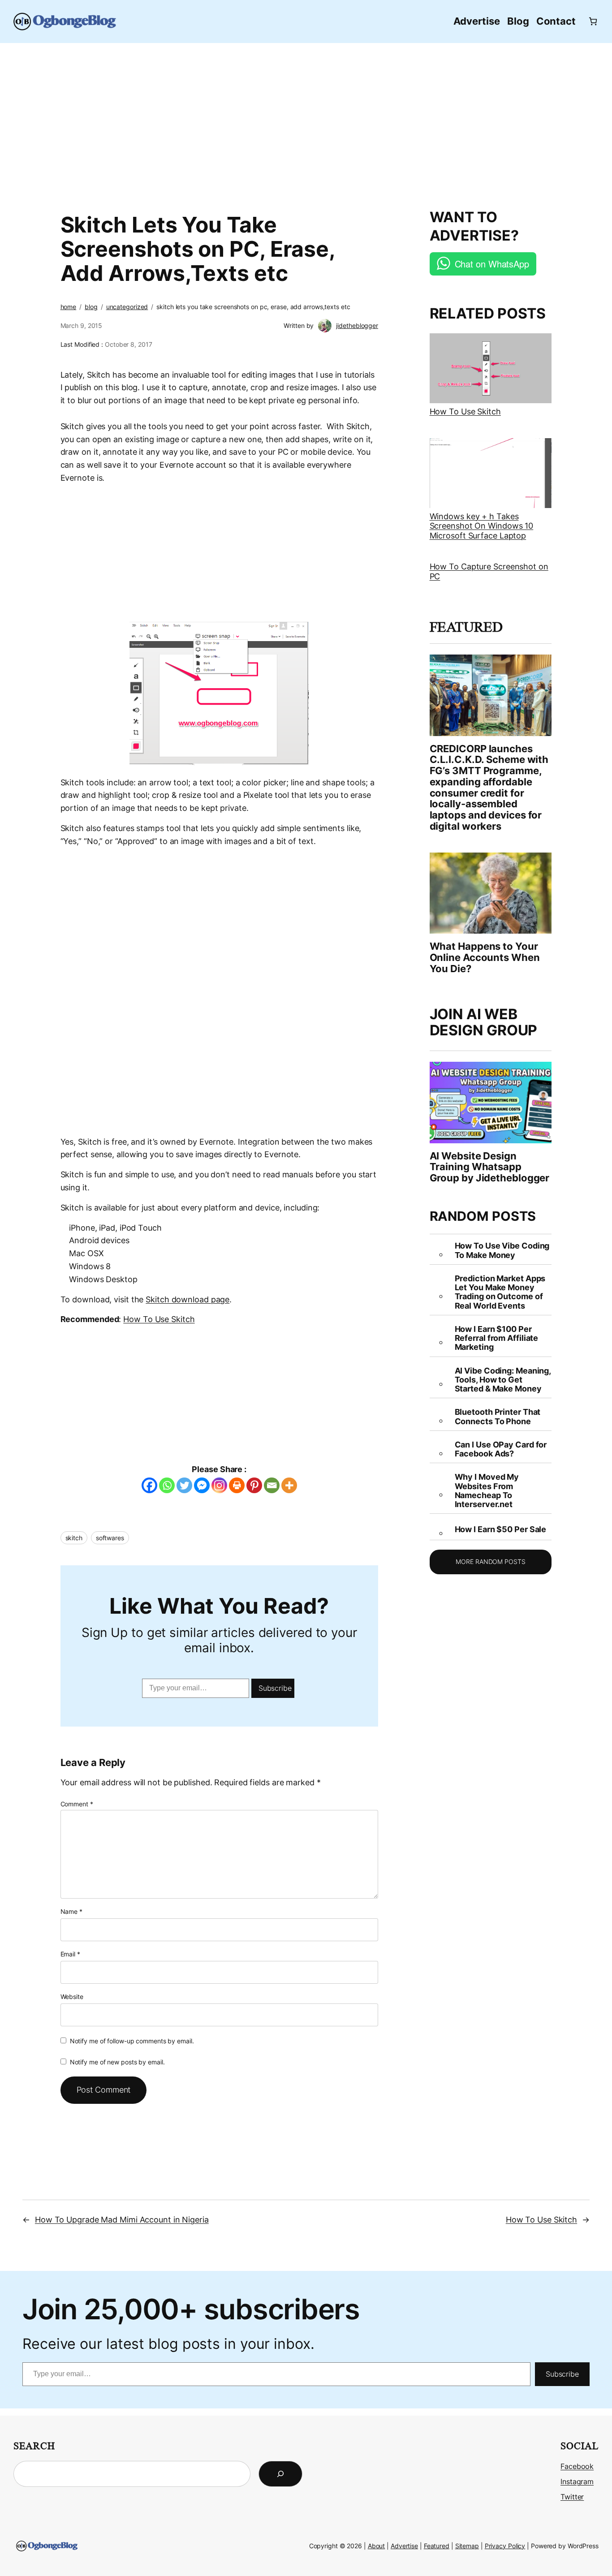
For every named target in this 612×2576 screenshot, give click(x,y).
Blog (91, 307)
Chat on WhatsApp (492, 264)
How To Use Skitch (159, 1319)
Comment (77, 1804)
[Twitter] (184, 1485)
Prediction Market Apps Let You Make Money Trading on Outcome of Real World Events (500, 1292)
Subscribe (275, 1688)
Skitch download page (187, 1299)
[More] (289, 1485)
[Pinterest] (254, 1485)
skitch (74, 1538)
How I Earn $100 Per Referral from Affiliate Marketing (497, 1338)
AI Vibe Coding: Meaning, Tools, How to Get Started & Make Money (503, 1380)
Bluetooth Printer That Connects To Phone (498, 1417)
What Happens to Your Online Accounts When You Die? (485, 957)
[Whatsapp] (167, 1485)
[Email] (272, 1485)
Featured (437, 2546)
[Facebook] (149, 1485)
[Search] (280, 2474)
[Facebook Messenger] (202, 1485)
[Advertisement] (306, 121)
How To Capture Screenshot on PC (489, 571)
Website (72, 1997)
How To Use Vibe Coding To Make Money (502, 1250)
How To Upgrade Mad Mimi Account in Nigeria (122, 2220)
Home (69, 307)
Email (70, 1954)
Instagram (577, 2481)
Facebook (577, 2466)
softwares (110, 1538)
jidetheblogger (357, 325)
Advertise (404, 2546)
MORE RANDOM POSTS (490, 1562)
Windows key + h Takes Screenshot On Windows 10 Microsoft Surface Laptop (482, 526)
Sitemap (467, 2546)
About (377, 2546)
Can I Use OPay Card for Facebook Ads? (501, 1449)
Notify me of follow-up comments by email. (132, 2041)
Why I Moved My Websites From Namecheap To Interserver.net (487, 1491)
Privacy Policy (505, 2546)
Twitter (572, 2497)
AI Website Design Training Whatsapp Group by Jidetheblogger (490, 1167)
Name (71, 1911)
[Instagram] (219, 1485)
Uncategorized (127, 307)
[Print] (237, 1485)
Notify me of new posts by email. (117, 2062)
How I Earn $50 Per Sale (501, 1529)
